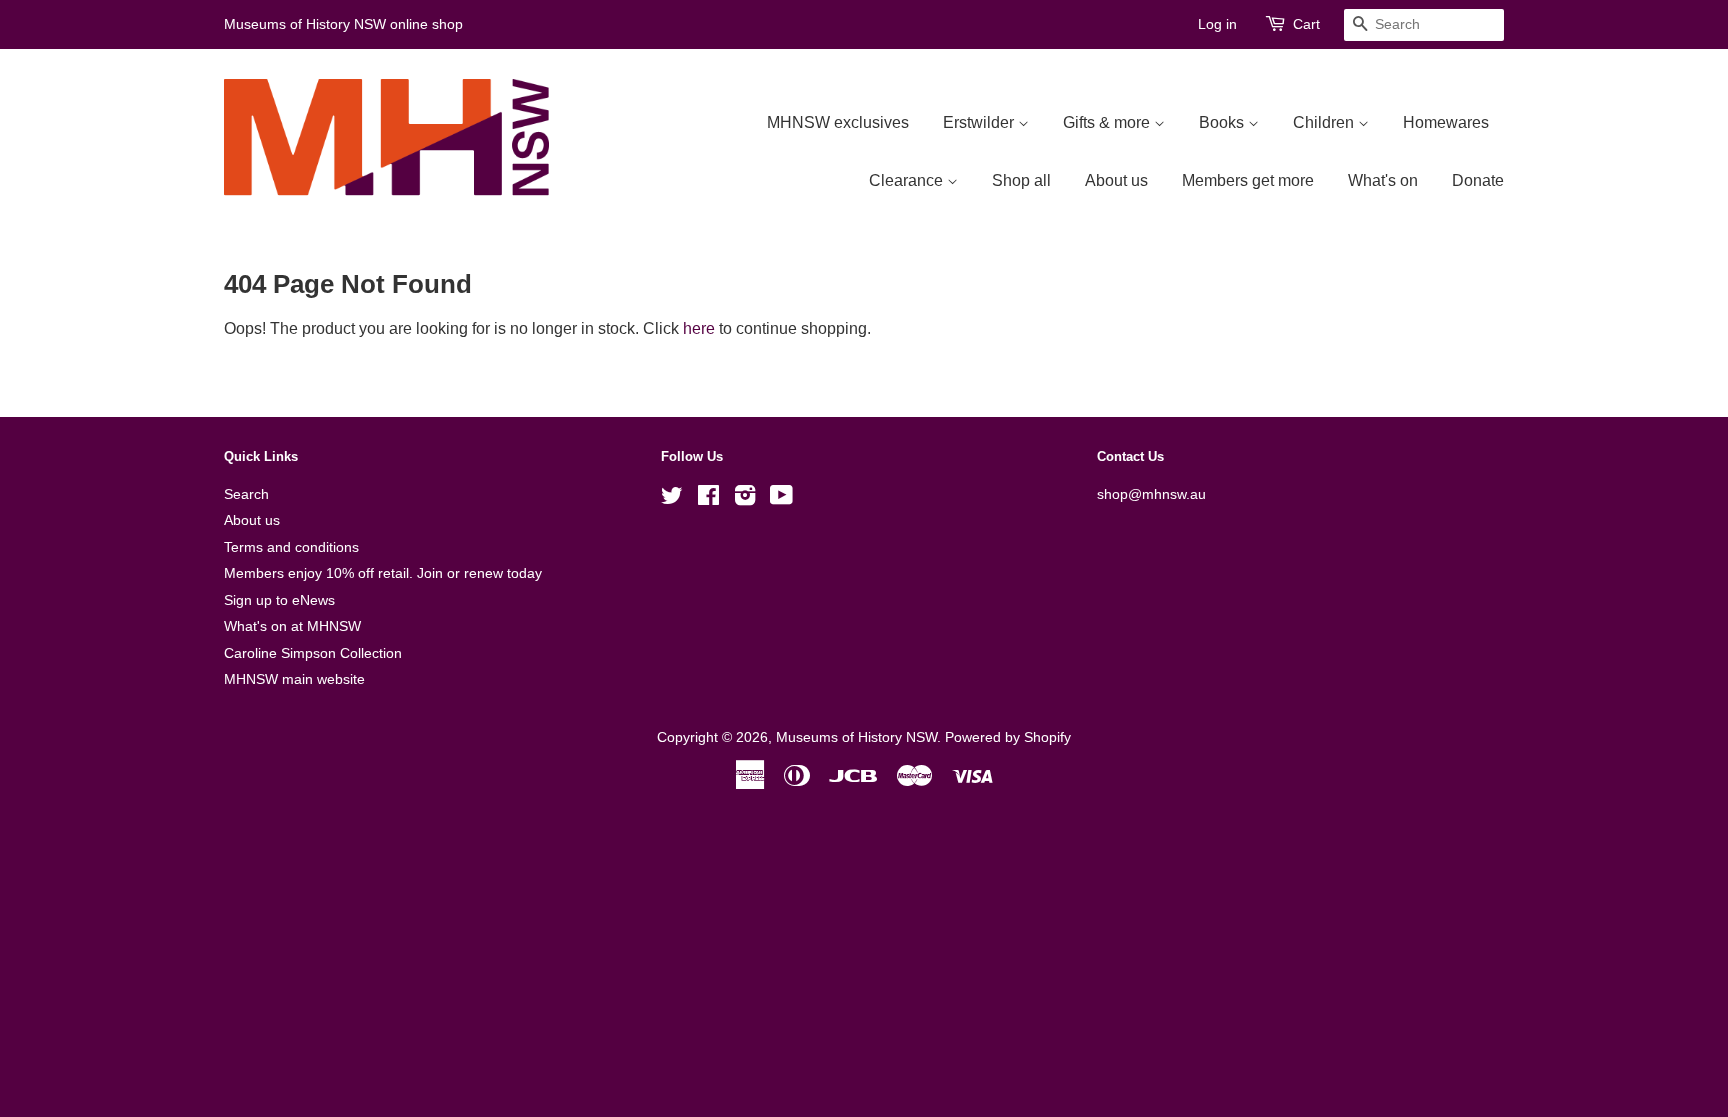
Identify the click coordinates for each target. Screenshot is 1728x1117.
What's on (1383, 180)
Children (1325, 122)
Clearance (908, 180)
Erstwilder (980, 122)
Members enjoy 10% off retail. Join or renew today (383, 573)
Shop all (1021, 180)
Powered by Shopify (1008, 737)
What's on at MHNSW (292, 626)
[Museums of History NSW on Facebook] (708, 499)
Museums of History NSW (856, 737)
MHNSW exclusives (838, 122)
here (699, 328)
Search (246, 494)
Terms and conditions (291, 547)
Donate (1478, 180)
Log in (1217, 24)
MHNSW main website (294, 679)
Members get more (1248, 180)
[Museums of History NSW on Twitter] (672, 499)
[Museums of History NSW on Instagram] (745, 499)
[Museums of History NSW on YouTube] (781, 499)
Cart (1306, 24)
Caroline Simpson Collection (313, 653)
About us (1116, 180)
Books (1223, 122)
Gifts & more (1108, 122)
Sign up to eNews (279, 600)
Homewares (1446, 122)
